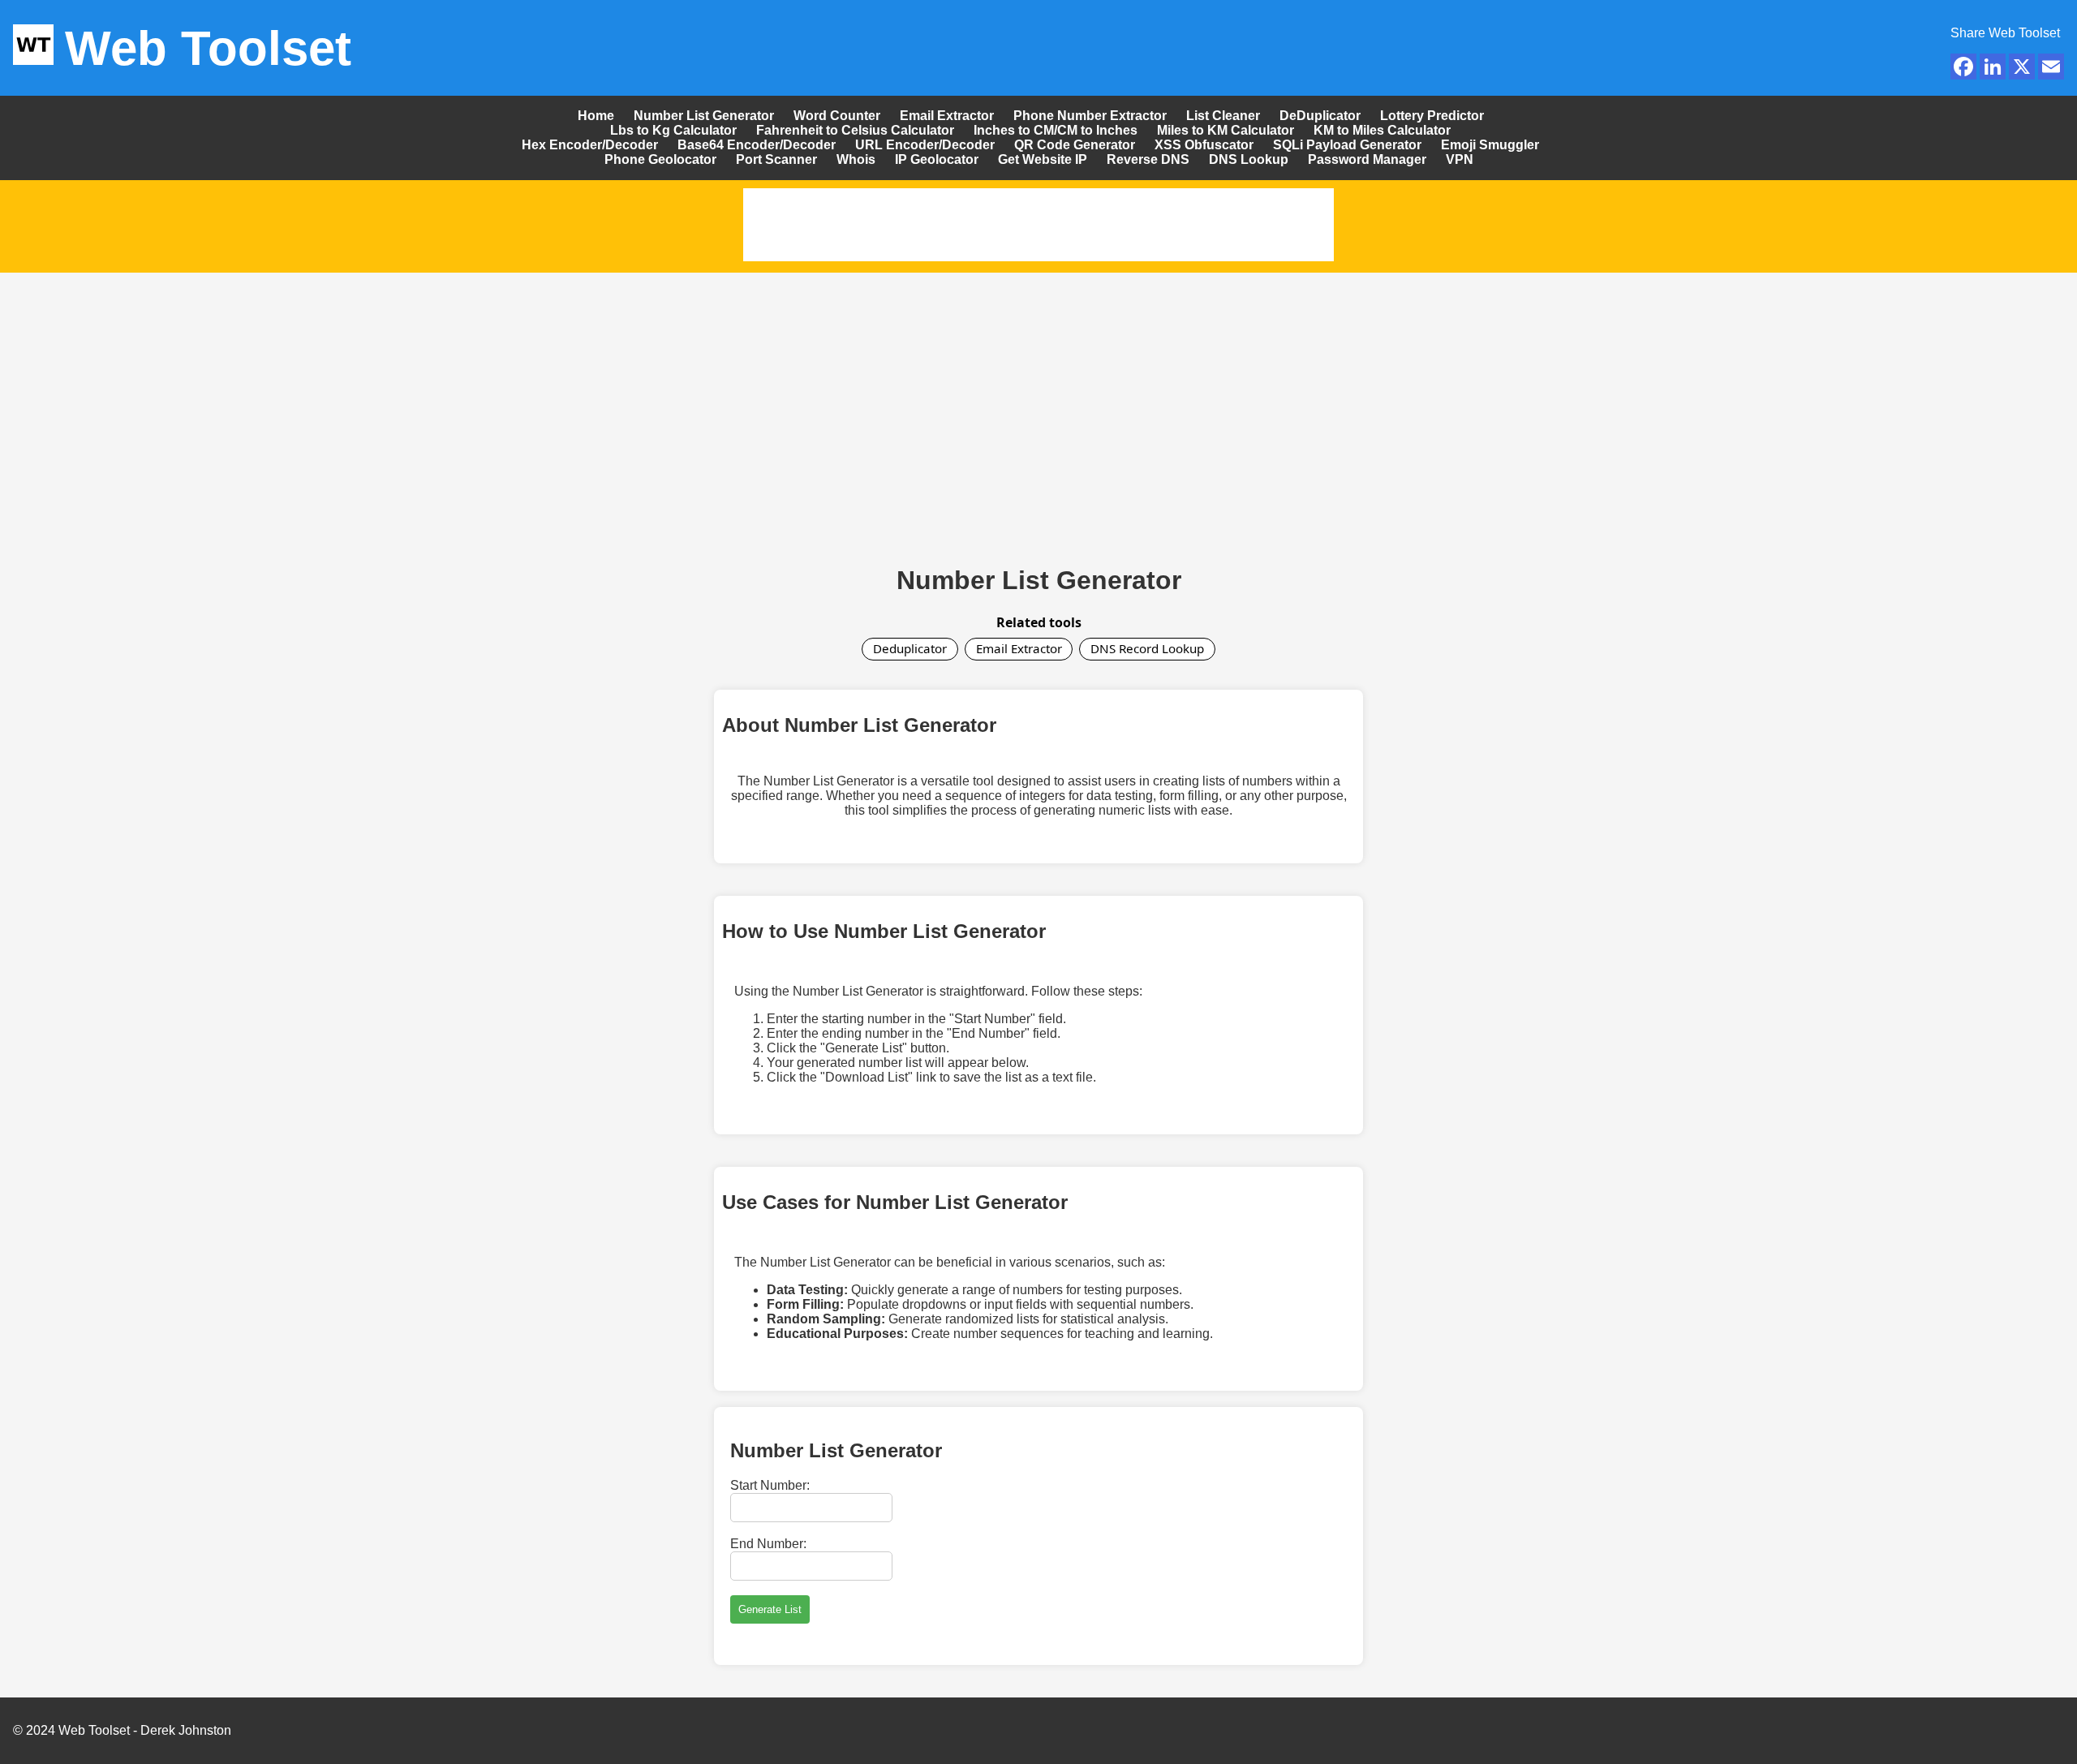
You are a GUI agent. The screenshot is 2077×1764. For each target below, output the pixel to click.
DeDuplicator (1320, 116)
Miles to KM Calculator (1226, 130)
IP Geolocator (937, 159)
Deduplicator (910, 648)
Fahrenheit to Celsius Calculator (855, 130)
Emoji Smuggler (1490, 145)
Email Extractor (947, 116)
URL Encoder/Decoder (925, 145)
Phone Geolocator (660, 159)
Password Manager (1367, 159)
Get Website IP (1043, 159)
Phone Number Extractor (1090, 116)
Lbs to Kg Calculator (673, 130)
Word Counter (837, 116)
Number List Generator (704, 116)
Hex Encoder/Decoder (590, 145)
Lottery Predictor (1432, 116)
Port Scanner (776, 159)
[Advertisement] (1038, 402)
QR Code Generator (1075, 145)
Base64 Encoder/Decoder (757, 145)
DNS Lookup (1249, 159)
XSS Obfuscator (1204, 145)
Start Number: (770, 1485)
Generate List (770, 1609)
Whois (856, 159)
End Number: (768, 1544)
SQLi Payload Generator (1347, 145)
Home (596, 116)
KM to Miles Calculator (1382, 130)
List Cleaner (1223, 116)
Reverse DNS (1150, 159)
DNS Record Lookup (1147, 648)
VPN (1460, 159)
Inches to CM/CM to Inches (1056, 130)
